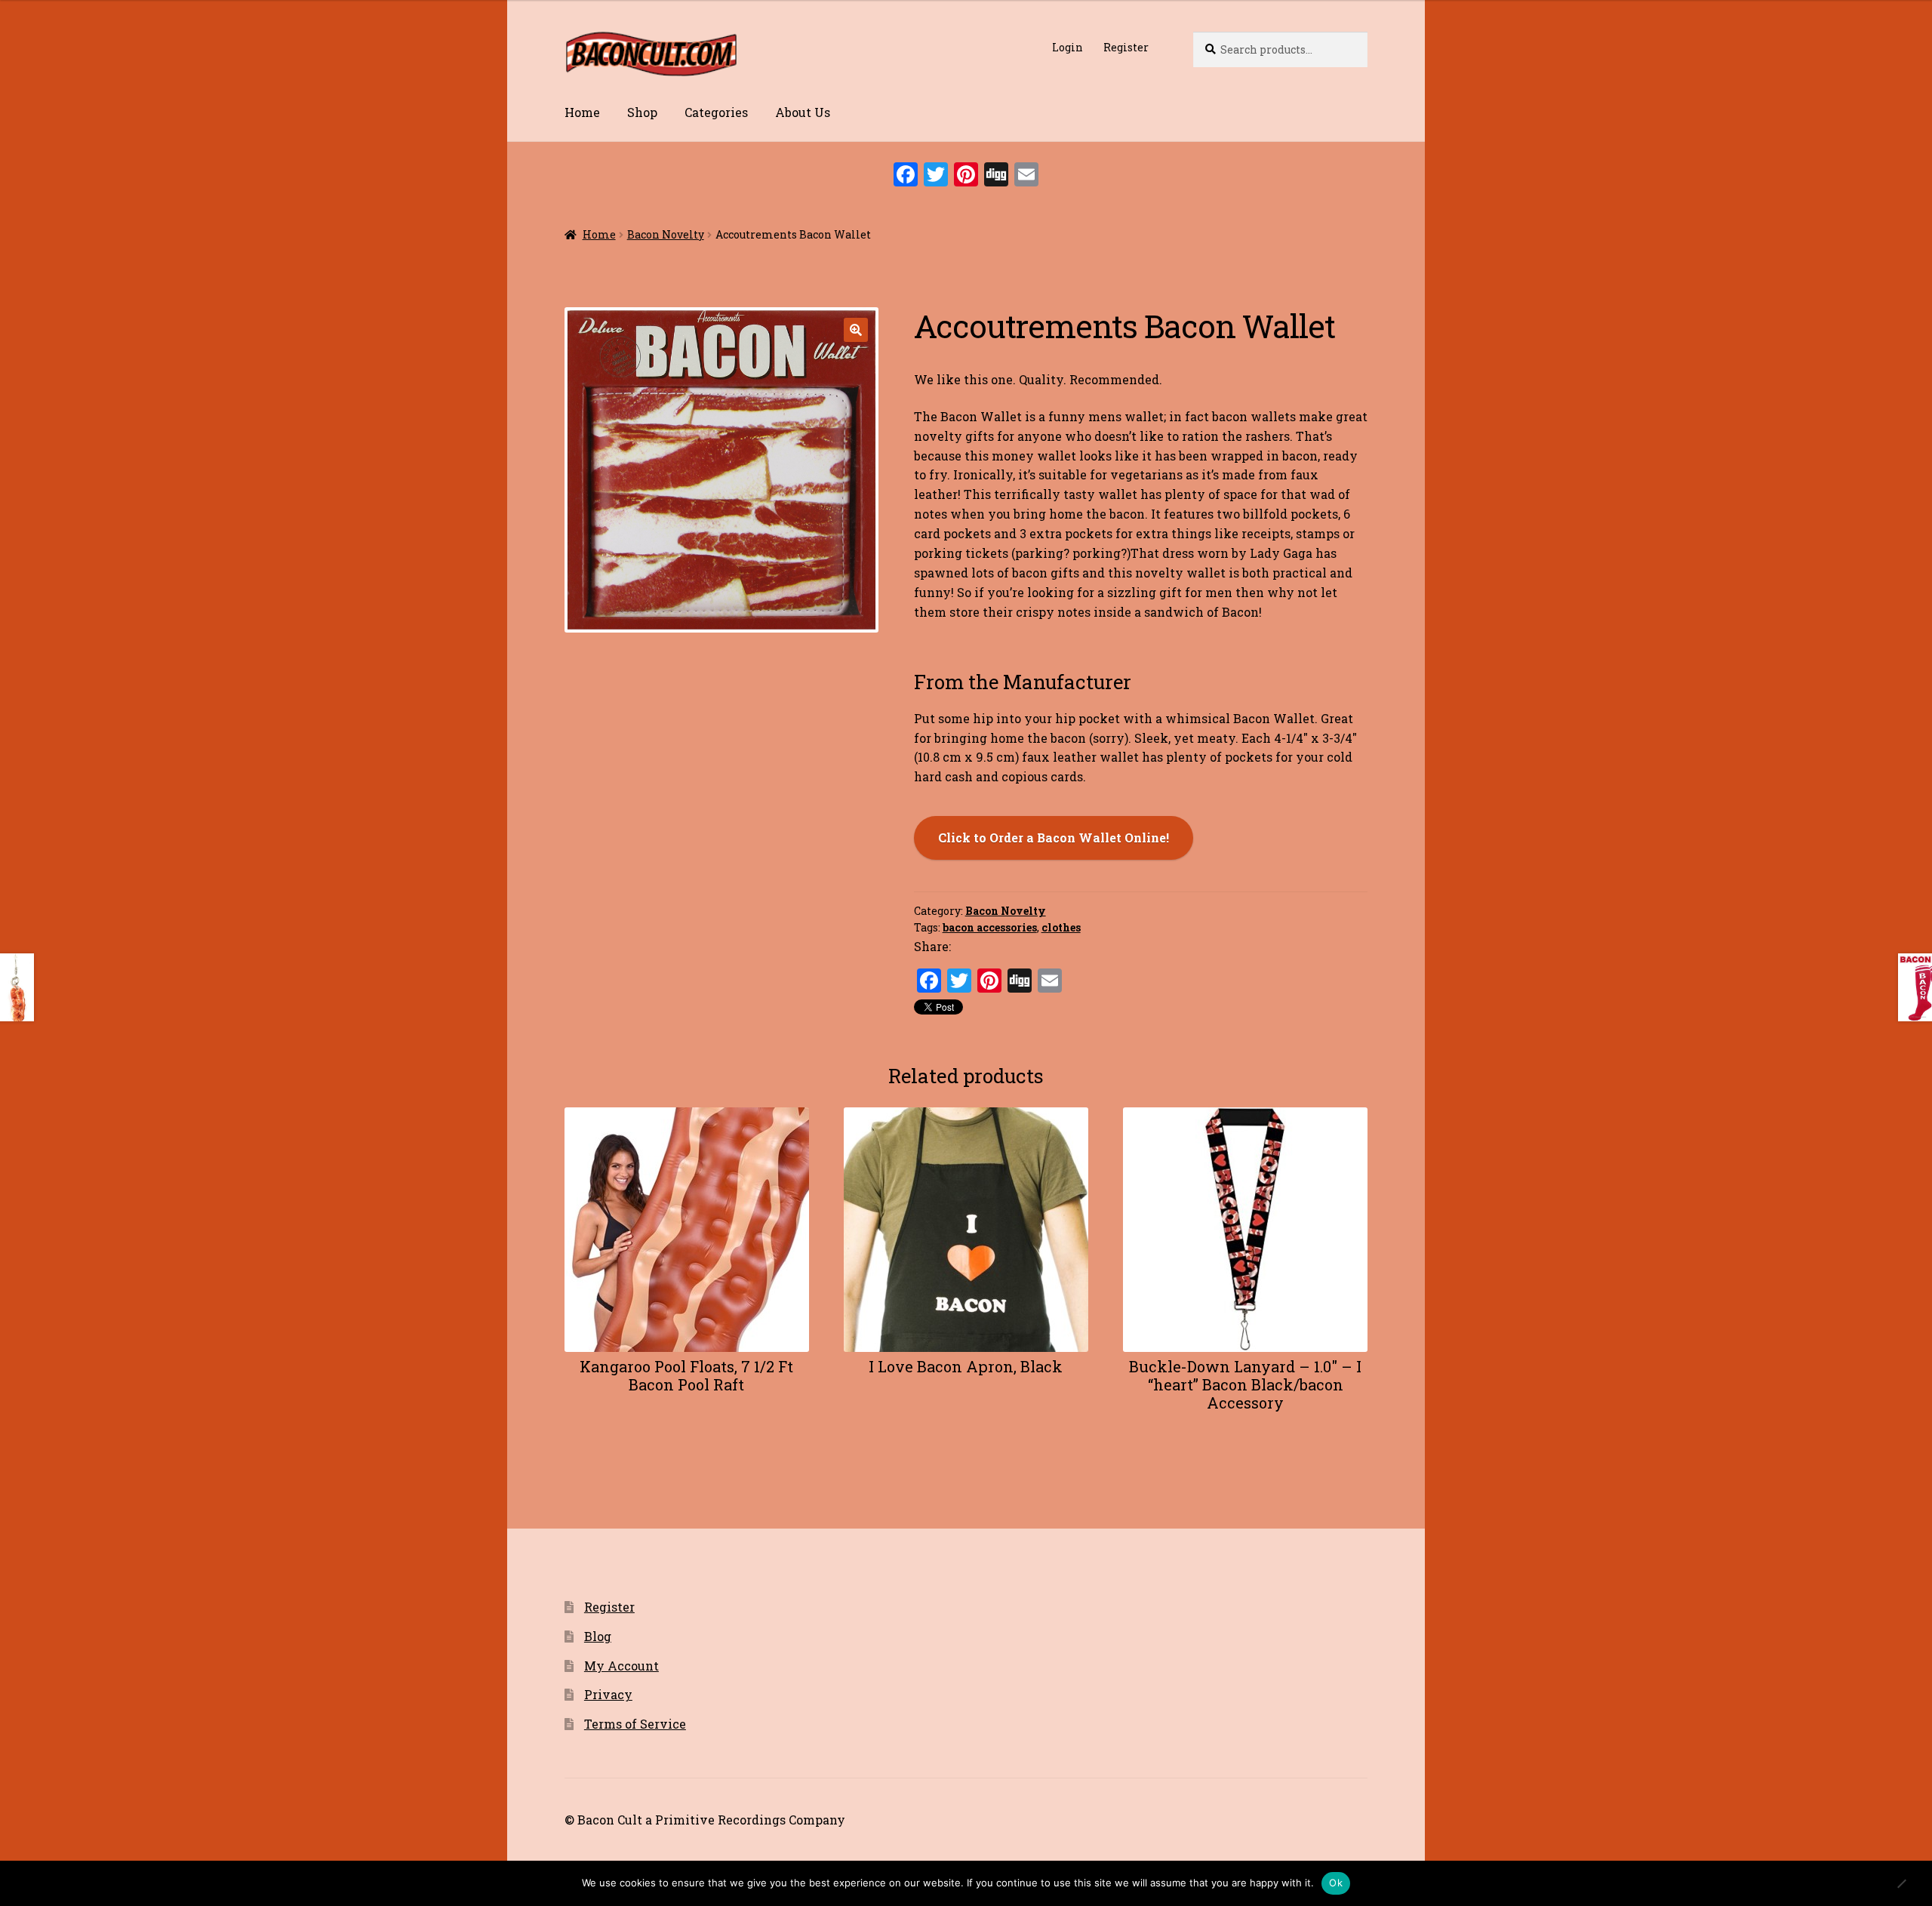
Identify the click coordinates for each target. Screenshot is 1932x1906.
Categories (716, 112)
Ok (1336, 1883)
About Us (803, 112)
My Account (621, 1666)
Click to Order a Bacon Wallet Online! (1054, 838)
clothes (1061, 927)
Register (1126, 47)
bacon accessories (990, 927)
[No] (1901, 1886)
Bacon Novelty (666, 234)
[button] (856, 330)
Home (582, 112)
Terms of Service (635, 1724)
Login (1068, 47)
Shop (642, 112)
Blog (598, 1636)
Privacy (608, 1694)
